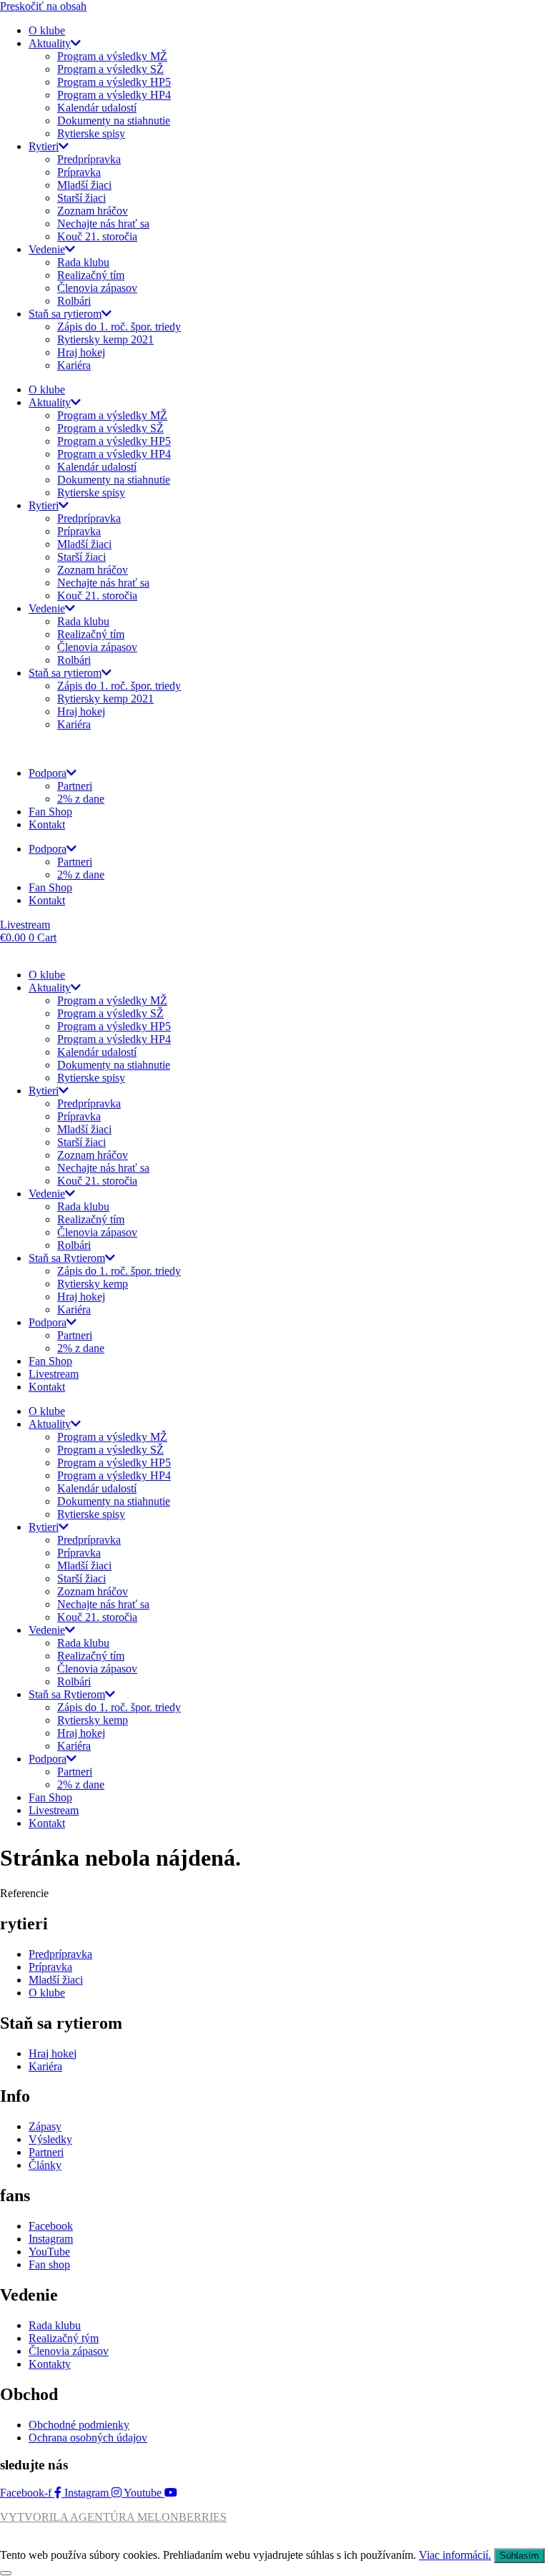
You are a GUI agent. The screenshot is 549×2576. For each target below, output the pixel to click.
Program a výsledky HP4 (114, 95)
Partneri (75, 786)
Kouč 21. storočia (97, 236)
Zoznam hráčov (93, 211)
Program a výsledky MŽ (112, 56)
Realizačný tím (91, 275)
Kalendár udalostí (97, 108)
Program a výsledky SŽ (110, 69)
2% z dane (81, 799)
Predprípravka (89, 159)
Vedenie (47, 249)
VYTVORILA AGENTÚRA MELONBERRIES (113, 2517)
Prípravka (79, 172)
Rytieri (44, 146)
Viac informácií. (455, 2555)
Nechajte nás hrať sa (103, 224)
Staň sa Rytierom (67, 1258)
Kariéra (74, 365)
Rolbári (74, 301)
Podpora (48, 773)
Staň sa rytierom (65, 314)
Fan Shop (50, 812)
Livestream (54, 1374)
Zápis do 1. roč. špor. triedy (119, 327)
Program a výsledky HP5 (114, 82)
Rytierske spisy (91, 133)
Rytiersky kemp (93, 1284)
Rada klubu (83, 262)
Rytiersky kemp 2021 (105, 339)
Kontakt (47, 824)
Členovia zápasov (97, 288)
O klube (47, 30)
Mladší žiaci (84, 185)
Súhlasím (519, 2556)
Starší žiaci (81, 198)
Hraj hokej (81, 352)
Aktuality (50, 43)
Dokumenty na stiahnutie (114, 121)
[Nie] (6, 2573)
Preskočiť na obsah (43, 6)
